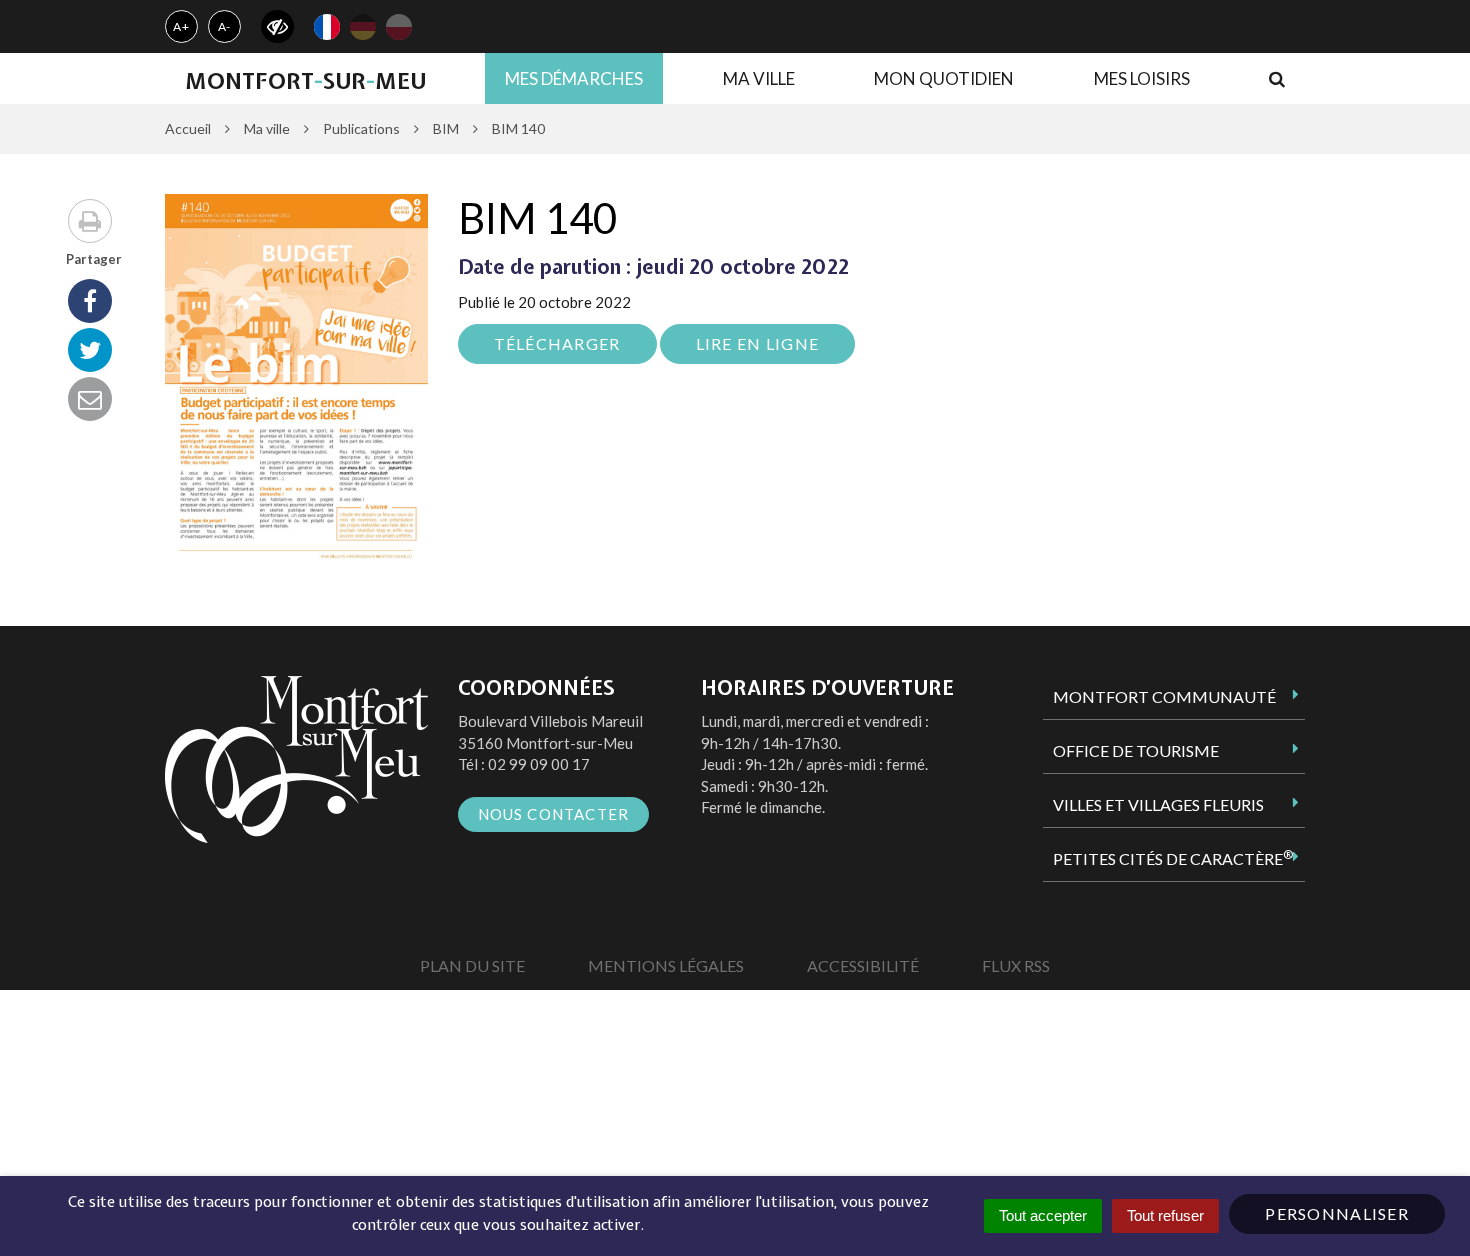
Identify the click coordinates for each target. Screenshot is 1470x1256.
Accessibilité (863, 965)
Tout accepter (1043, 1215)
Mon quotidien (944, 78)
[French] (327, 27)
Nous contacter (554, 814)
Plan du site (472, 965)
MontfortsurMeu (305, 81)
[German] (363, 27)
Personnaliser (1337, 1213)
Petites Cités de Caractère (1173, 858)
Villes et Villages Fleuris (1158, 804)
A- (225, 26)
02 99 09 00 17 (539, 764)
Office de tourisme (1136, 750)
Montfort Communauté (1164, 696)
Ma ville (759, 78)
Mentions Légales (666, 965)
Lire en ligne (758, 343)
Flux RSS (1016, 965)
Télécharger (557, 343)
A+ (181, 26)
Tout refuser (1165, 1215)
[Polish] (399, 27)
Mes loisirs (1142, 78)
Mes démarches (574, 78)
